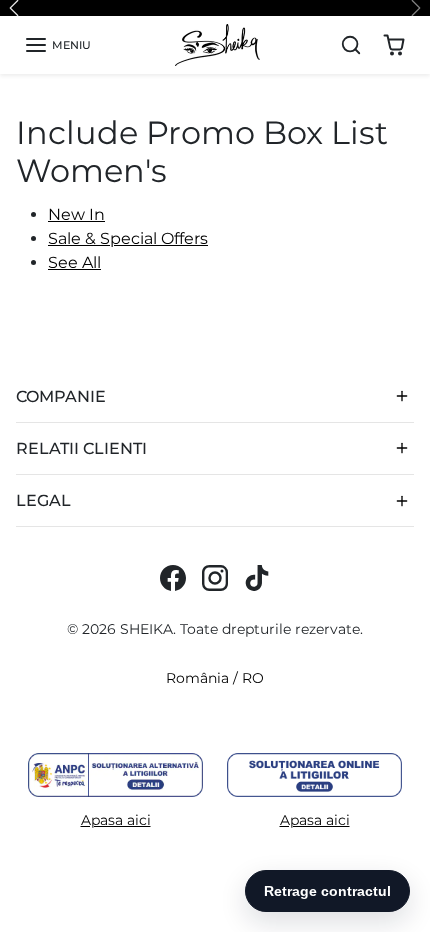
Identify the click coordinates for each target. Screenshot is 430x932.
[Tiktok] (257, 578)
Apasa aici (116, 820)
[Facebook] (173, 578)
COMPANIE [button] (61, 396)
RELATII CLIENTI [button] (81, 448)
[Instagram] (215, 578)
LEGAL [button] (43, 500)
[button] (57, 45)
